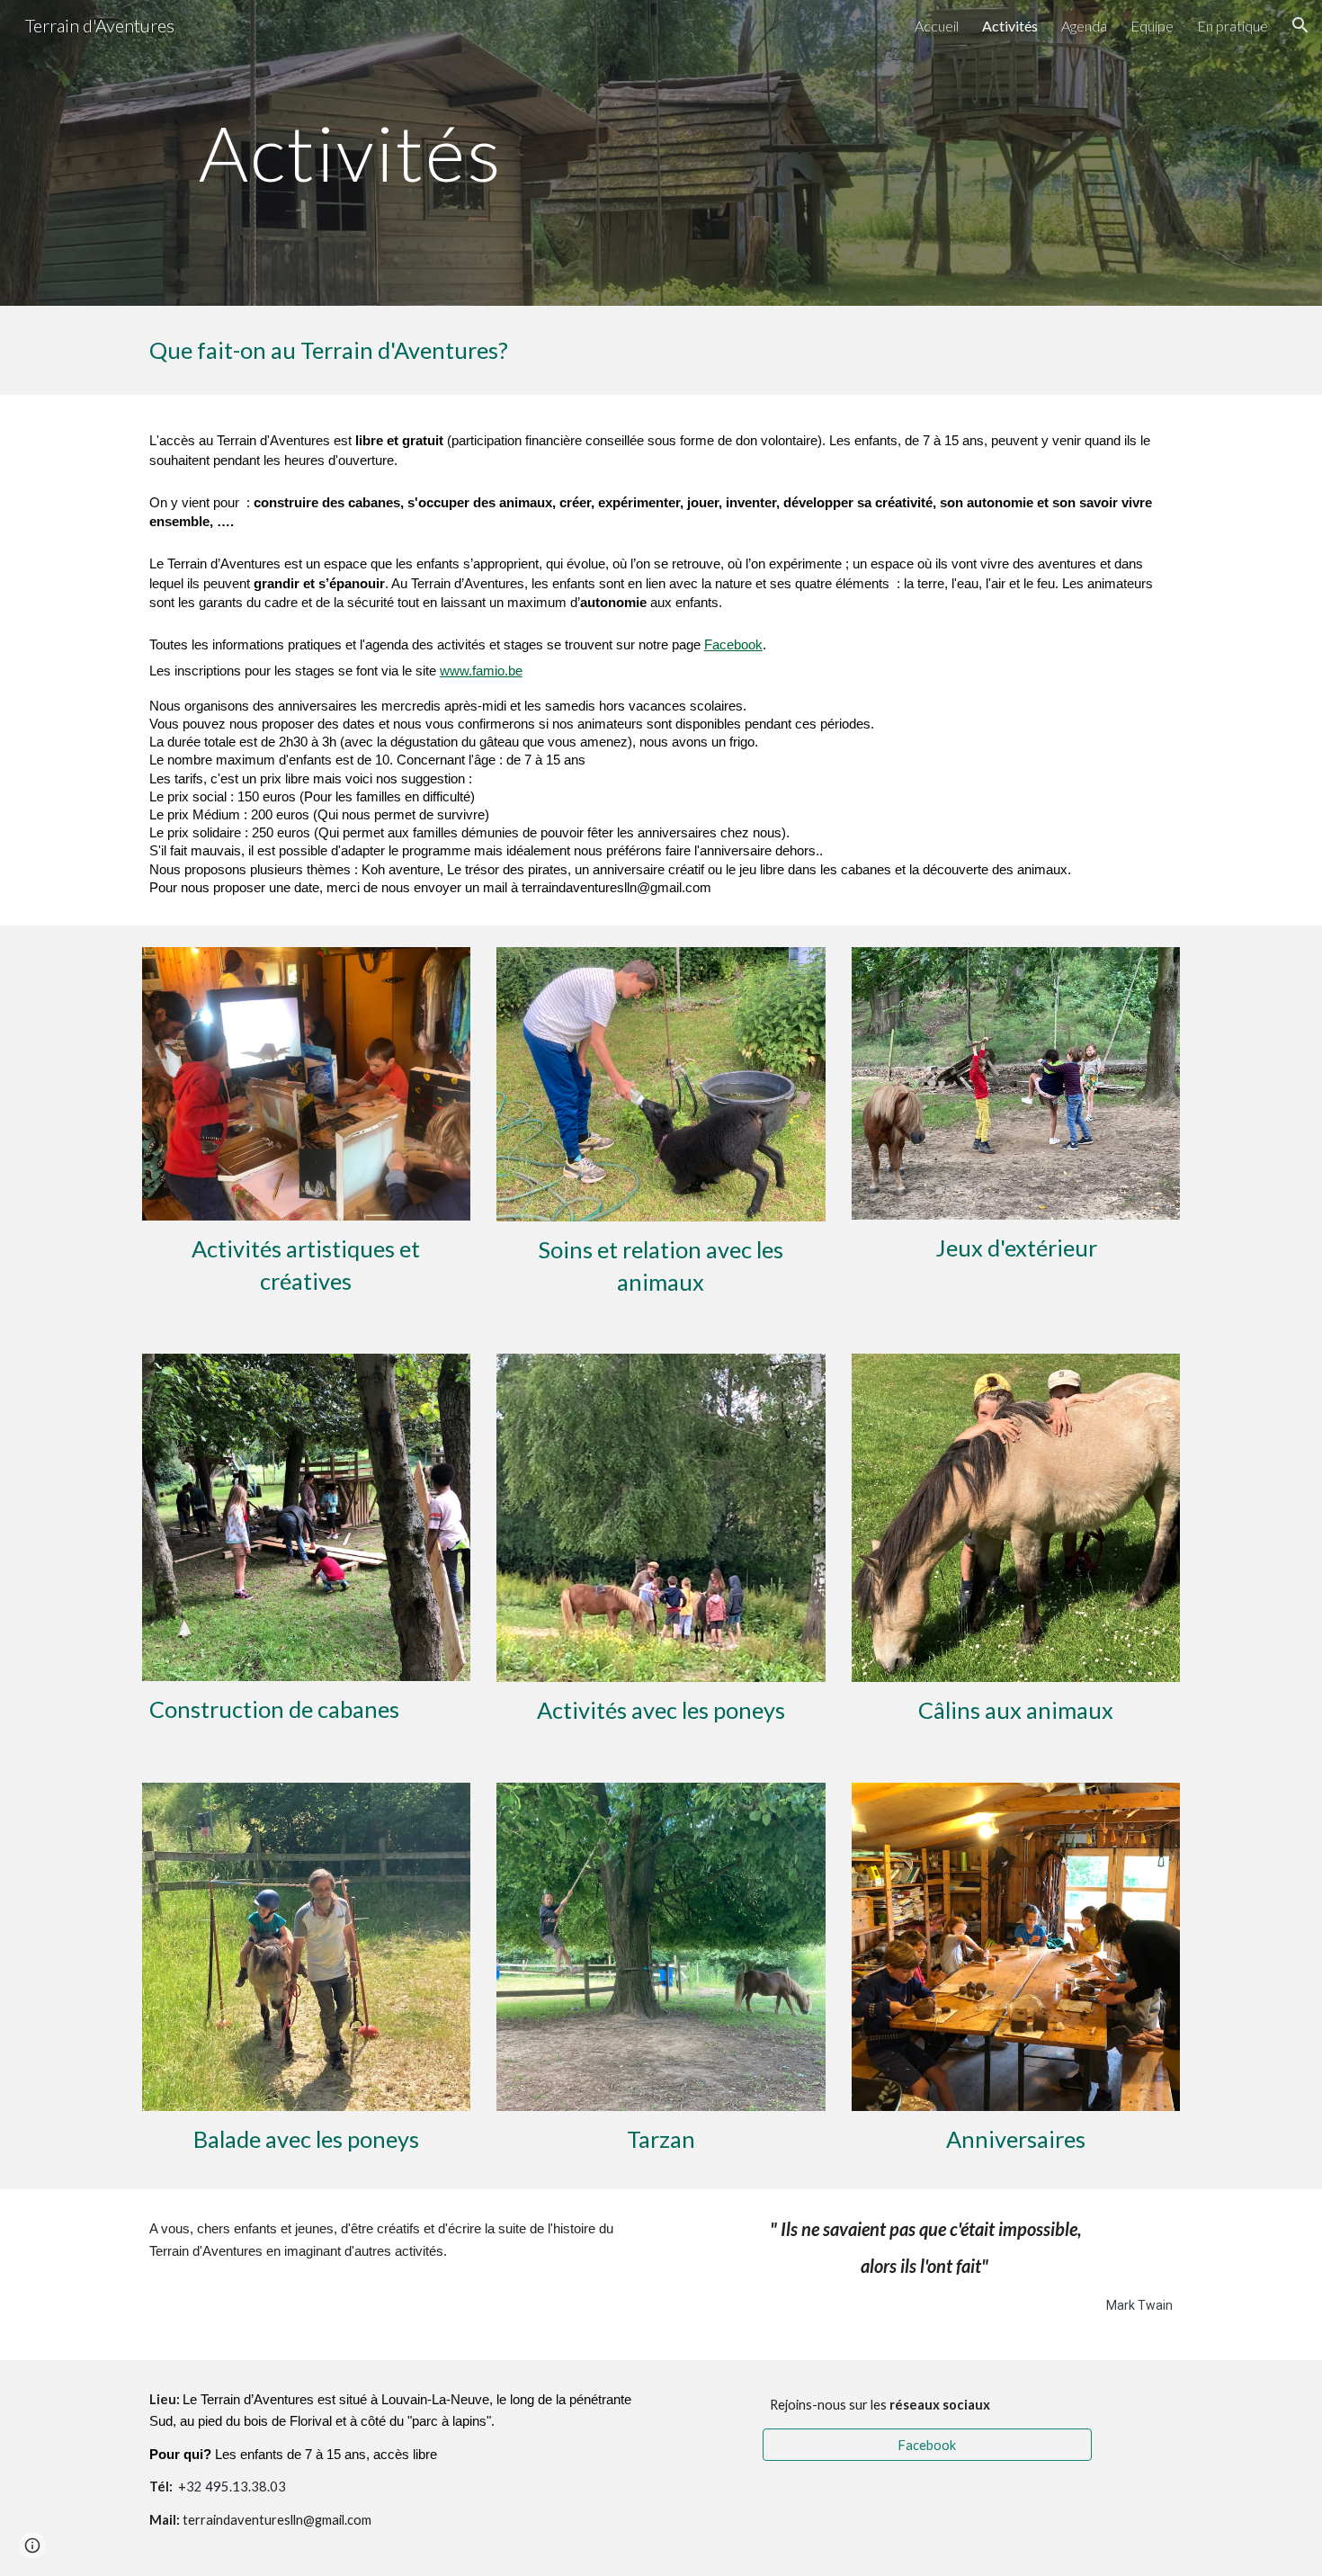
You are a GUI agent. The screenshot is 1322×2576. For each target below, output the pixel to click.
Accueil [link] (937, 26)
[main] (351, 152)
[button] (1300, 25)
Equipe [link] (1152, 26)
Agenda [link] (1084, 26)
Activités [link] (1010, 26)
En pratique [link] (1233, 26)
